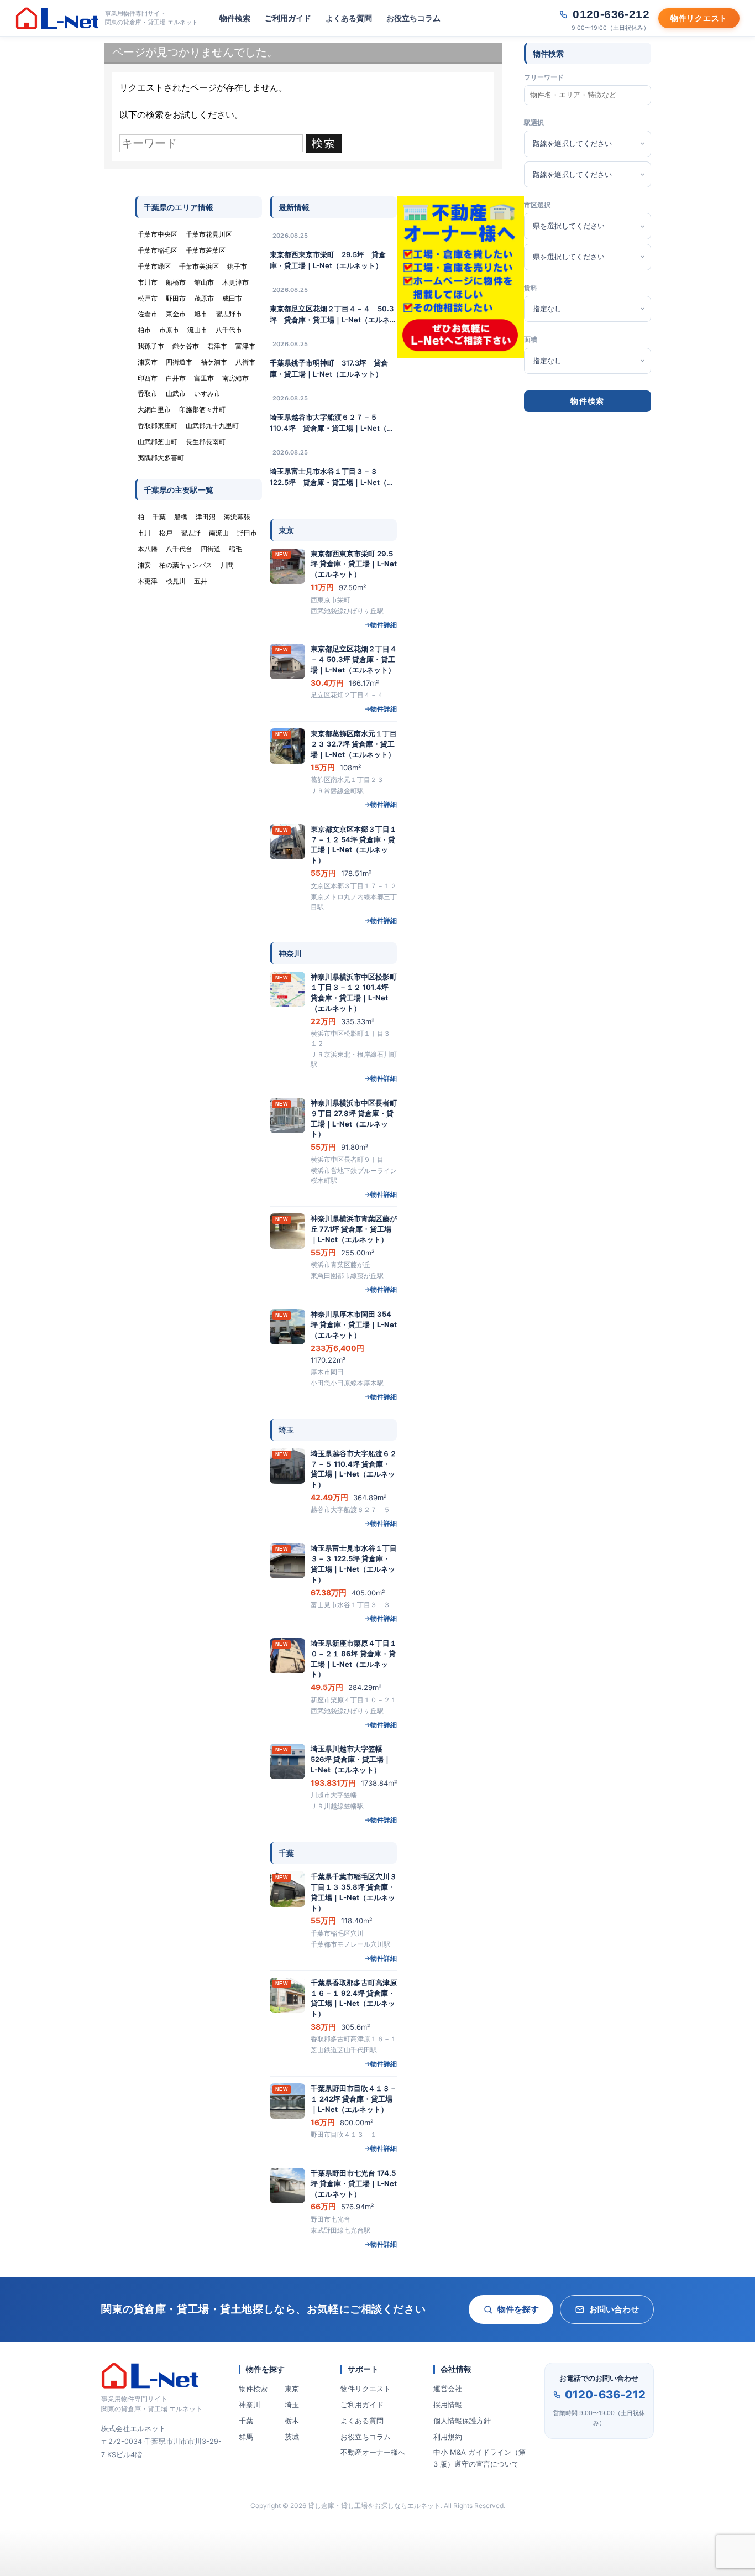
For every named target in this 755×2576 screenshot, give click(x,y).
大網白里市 (154, 410)
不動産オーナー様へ (373, 2452)
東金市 (176, 314)
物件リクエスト (366, 2389)
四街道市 (179, 362)
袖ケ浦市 (214, 362)
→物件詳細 (381, 625)
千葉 (246, 2421)
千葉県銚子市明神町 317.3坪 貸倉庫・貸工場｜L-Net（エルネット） (329, 368)
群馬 (246, 2437)
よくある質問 (349, 18)
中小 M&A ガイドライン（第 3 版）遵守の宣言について (479, 2458)
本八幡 (148, 549)
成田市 (232, 298)
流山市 (197, 330)
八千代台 (179, 549)
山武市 (176, 393)
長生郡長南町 (206, 442)
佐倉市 (148, 314)
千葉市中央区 (158, 234)
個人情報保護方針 (462, 2421)
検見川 (176, 581)
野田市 (176, 298)
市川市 (148, 282)
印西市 (148, 378)
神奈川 (250, 2405)
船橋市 (176, 282)
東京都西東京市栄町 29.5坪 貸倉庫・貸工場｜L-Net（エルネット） (328, 260)
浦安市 (148, 362)
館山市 (204, 282)
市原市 (169, 330)
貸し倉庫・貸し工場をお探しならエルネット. (375, 2505)
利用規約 (448, 2437)
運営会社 (448, 2389)
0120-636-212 (605, 2395)
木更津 (148, 581)
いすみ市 (207, 393)
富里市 (204, 378)
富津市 (245, 346)
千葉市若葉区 (206, 250)
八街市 (245, 362)
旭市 (201, 314)
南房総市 (235, 378)
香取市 (148, 393)
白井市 (176, 378)
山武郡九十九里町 (212, 426)
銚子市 (237, 266)
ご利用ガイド (288, 18)
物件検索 (235, 18)
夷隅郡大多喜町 (161, 458)
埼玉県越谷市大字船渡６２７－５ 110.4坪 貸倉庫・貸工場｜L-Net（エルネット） (332, 423)
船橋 (181, 517)
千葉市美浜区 (199, 266)
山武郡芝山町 (158, 442)
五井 (201, 581)
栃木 (292, 2421)
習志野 (191, 533)
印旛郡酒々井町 (202, 410)
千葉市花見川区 (209, 234)
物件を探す (518, 2309)
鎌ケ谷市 (186, 346)
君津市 (217, 346)
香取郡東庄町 (158, 426)
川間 (227, 565)
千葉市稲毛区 (158, 250)
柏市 (144, 330)
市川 (144, 533)
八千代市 (229, 330)
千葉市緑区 (154, 266)
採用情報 (448, 2405)
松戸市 (148, 298)
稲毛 (235, 549)
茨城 (292, 2437)
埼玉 (292, 2405)
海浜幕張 (237, 517)
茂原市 (204, 298)
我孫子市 (151, 346)
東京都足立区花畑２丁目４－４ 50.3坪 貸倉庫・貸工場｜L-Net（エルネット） (333, 315)
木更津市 (235, 282)
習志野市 (229, 314)
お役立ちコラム (413, 18)
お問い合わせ (614, 2309)
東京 (292, 2389)
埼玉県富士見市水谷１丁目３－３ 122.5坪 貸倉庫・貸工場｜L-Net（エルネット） (332, 477)
